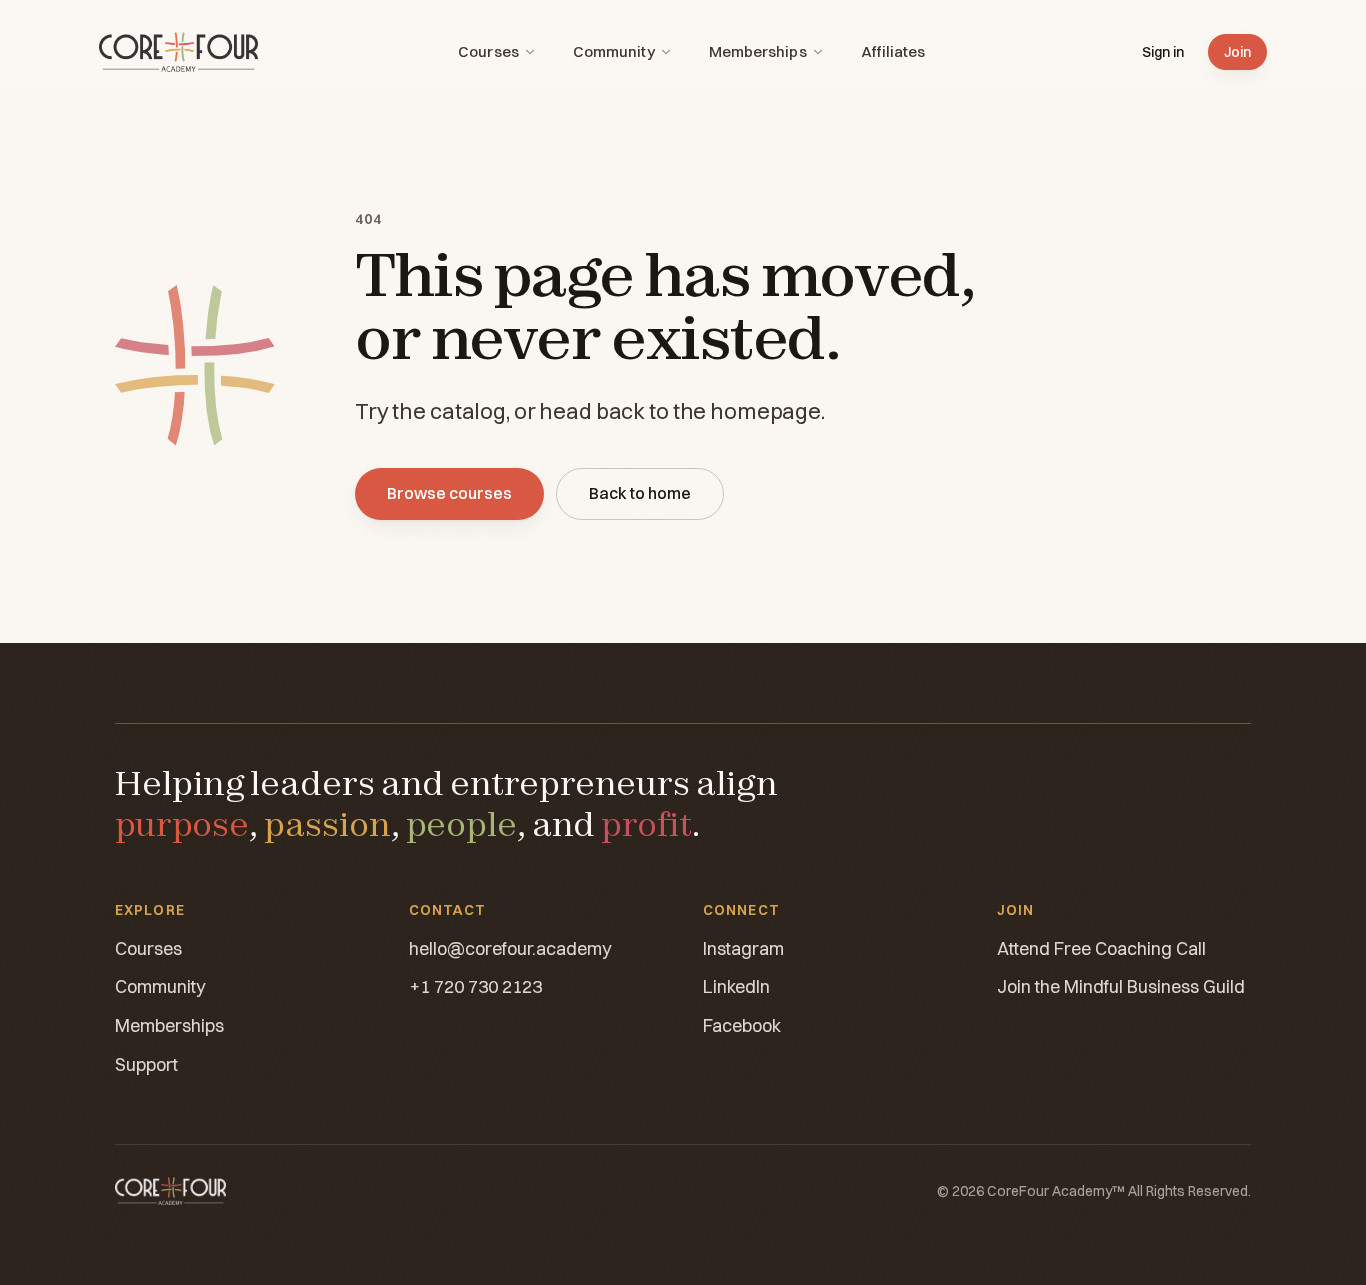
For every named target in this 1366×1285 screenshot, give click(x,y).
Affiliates (893, 51)
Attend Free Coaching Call (1101, 948)
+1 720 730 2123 (475, 986)
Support (146, 1064)
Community (614, 51)
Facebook (742, 1025)
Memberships (758, 51)
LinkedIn (736, 986)
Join (1237, 52)
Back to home (640, 493)
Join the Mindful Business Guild (1121, 986)
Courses (488, 51)
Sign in (1163, 52)
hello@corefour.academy (510, 948)
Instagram (743, 948)
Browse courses (449, 493)
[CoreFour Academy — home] (178, 52)
